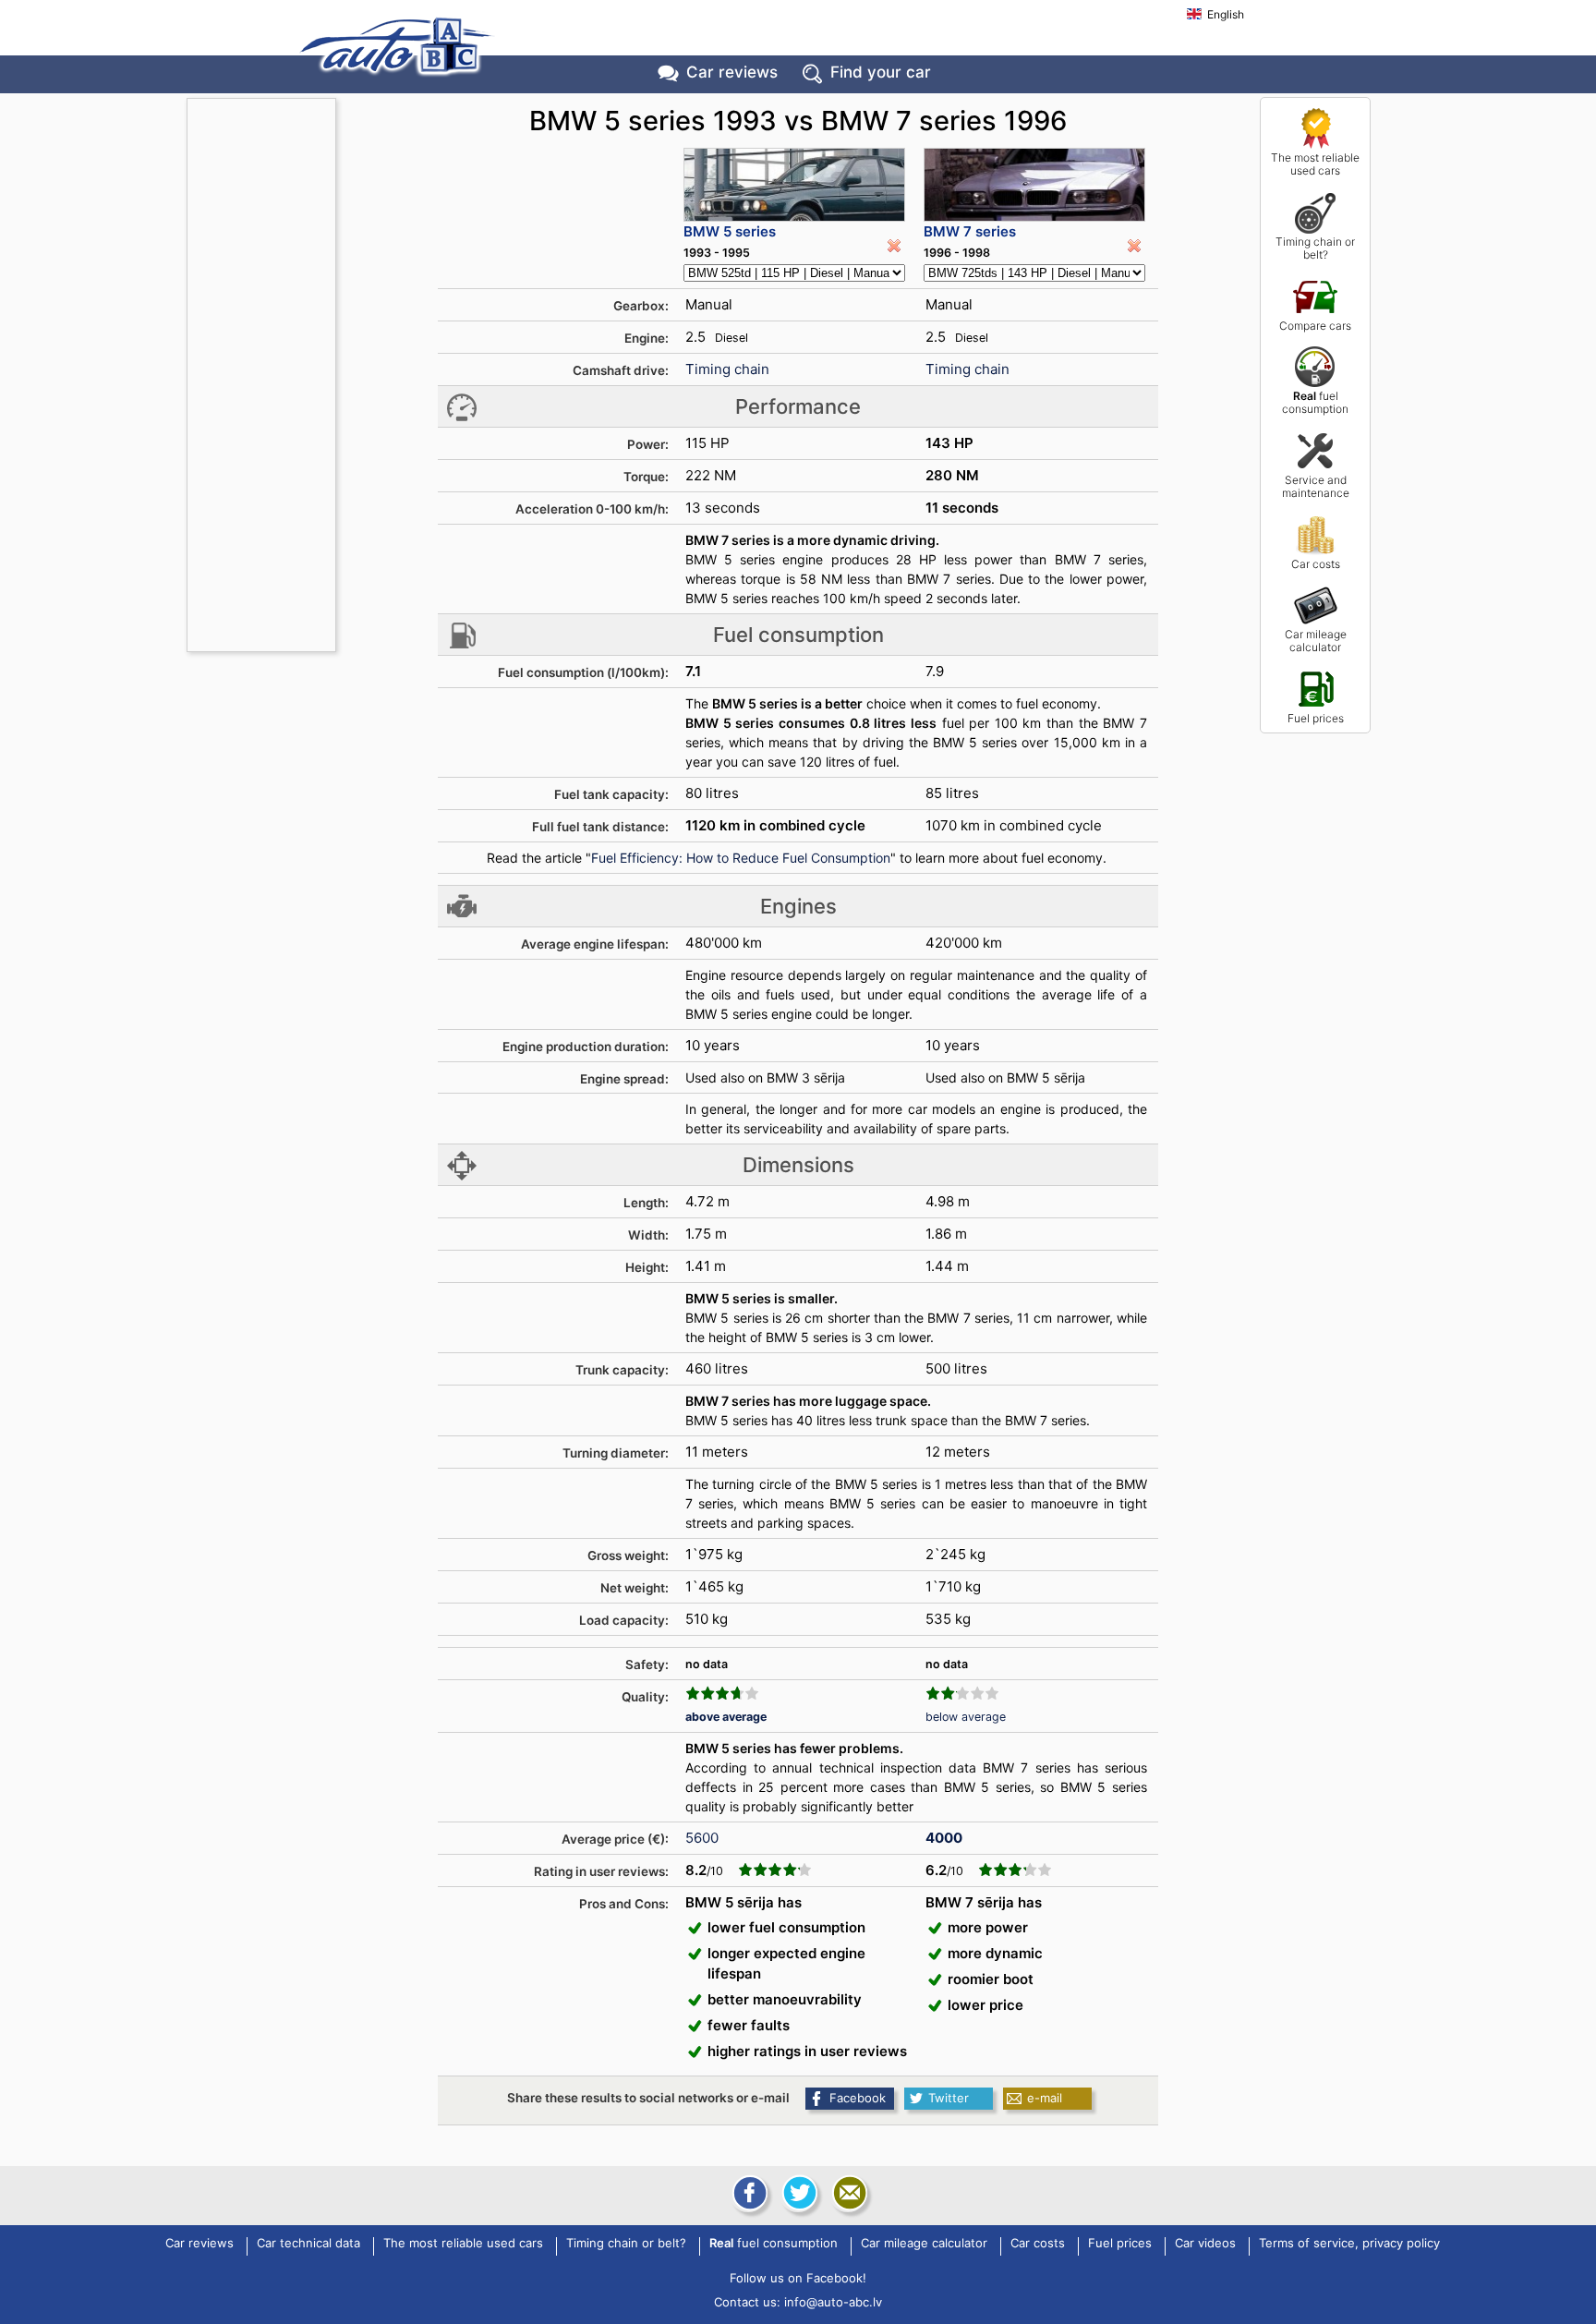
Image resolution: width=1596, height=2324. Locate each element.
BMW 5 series (730, 231)
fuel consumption (1315, 402)
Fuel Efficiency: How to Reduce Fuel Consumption (741, 858)
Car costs (1316, 564)
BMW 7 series (970, 231)
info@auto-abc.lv (833, 2302)
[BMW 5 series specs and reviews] (794, 185)
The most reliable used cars (1315, 164)
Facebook (858, 2098)
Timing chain (727, 369)
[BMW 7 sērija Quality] (962, 1693)
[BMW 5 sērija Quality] (722, 1693)
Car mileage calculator (1316, 641)
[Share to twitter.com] (798, 2193)
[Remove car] (894, 246)
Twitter (949, 2098)
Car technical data (308, 2244)
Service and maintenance (1316, 486)
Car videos (1205, 2244)
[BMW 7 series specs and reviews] (1034, 185)
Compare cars (1315, 326)
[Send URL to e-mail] (848, 2193)
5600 (702, 1838)
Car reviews (732, 72)
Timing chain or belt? (1315, 248)
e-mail (1045, 2098)
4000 (944, 1838)
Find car (881, 72)
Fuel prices (1316, 718)
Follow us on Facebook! (798, 2278)
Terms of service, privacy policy (1349, 2244)
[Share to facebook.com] (748, 2193)
